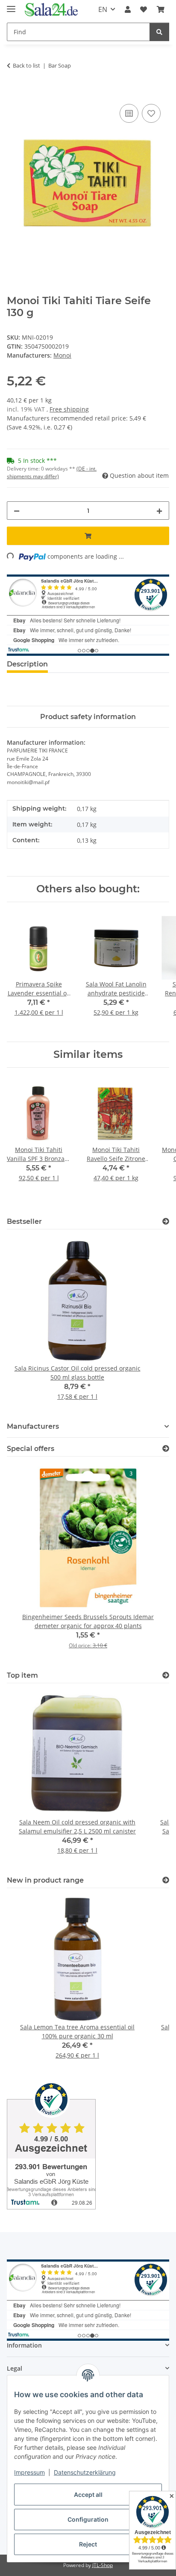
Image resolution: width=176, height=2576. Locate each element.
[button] (128, 9)
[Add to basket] (14, 92)
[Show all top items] (166, 1675)
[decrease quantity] (17, 511)
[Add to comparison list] (129, 113)
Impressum (29, 2472)
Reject (88, 2544)
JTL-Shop (103, 2565)
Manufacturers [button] (33, 1426)
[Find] (159, 32)
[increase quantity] (159, 511)
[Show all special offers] (166, 1449)
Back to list (26, 65)
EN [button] (103, 9)
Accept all (88, 2495)
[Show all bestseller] (166, 1221)
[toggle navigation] (11, 5)
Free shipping (69, 409)
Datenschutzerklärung (85, 2472)
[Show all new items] (166, 1880)
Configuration (88, 2519)
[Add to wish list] (151, 113)
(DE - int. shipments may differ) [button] (52, 472)
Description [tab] (27, 664)
